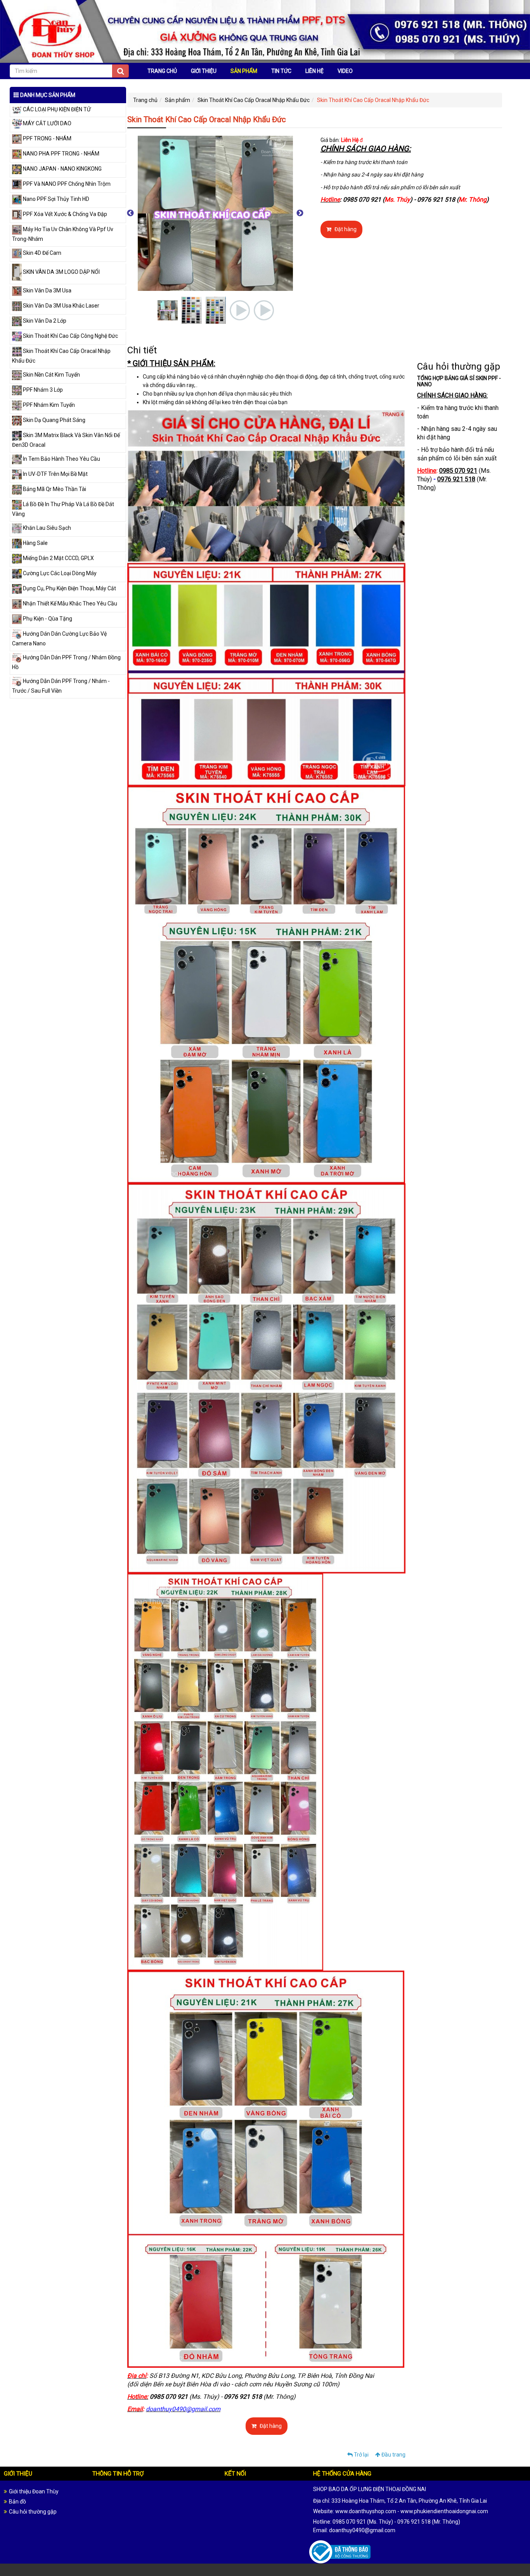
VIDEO (345, 71)
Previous (130, 213)
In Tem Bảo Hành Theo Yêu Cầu (61, 459)
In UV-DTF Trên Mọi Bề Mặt (55, 474)
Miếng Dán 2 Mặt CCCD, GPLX (58, 558)
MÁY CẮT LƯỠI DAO (47, 123)
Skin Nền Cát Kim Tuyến (51, 375)
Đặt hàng (345, 229)
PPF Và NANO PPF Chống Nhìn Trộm (66, 184)
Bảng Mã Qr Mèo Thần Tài (54, 489)
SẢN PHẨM (244, 71)
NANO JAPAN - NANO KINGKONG (62, 169)
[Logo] (265, 31)
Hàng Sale (35, 543)
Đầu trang (393, 2455)
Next (300, 213)
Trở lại (361, 2455)
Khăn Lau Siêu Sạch (46, 528)
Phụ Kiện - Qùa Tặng (47, 619)
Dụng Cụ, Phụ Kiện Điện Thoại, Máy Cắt (69, 588)
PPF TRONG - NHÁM (47, 138)
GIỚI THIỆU (204, 71)
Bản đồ (17, 2502)
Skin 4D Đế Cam (42, 253)
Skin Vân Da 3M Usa (47, 290)
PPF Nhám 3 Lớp (42, 390)
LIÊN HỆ (314, 71)
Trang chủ (145, 100)
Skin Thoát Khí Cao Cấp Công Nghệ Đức (70, 336)
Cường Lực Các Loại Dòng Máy (59, 573)
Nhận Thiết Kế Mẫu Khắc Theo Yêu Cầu (69, 603)
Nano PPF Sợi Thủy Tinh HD (55, 199)
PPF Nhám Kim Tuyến (48, 405)
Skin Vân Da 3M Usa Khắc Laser (61, 306)
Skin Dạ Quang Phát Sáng (54, 420)
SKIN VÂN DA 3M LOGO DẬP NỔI (61, 272)
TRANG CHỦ (162, 71)
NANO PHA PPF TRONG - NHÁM (61, 154)
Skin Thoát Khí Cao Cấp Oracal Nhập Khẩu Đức (254, 100)
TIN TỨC (281, 71)
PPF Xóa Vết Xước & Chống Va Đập (64, 214)
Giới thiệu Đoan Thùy (34, 2491)
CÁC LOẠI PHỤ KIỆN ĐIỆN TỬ (56, 109)
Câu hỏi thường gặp (33, 2512)
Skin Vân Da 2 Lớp (44, 321)
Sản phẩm (178, 100)
